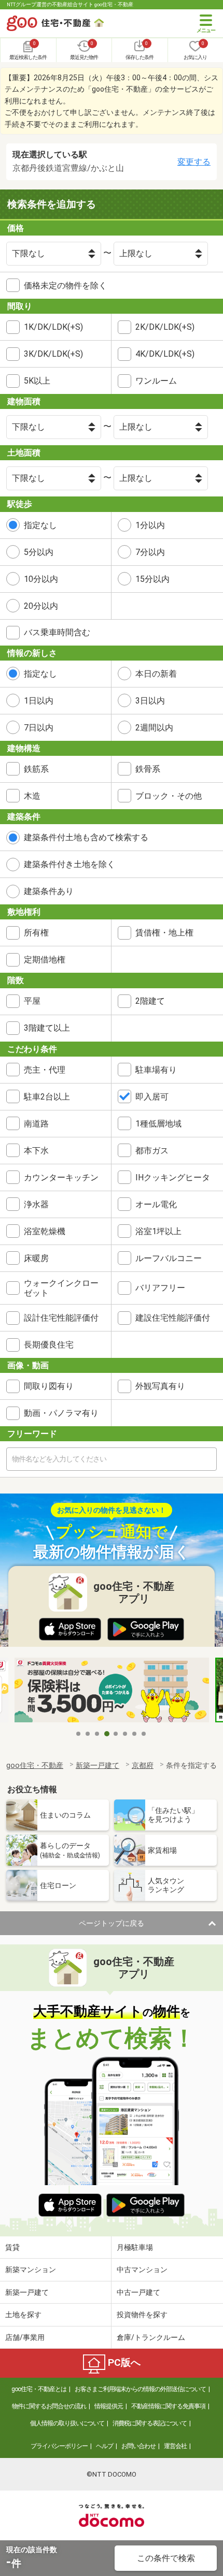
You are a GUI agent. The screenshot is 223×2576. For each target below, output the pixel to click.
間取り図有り (49, 1386)
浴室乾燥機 (45, 1231)
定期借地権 (45, 960)
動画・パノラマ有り (61, 1413)
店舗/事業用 (25, 2337)
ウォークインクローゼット (61, 1288)
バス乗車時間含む (57, 632)
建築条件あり (49, 891)
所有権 (36, 933)
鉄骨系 (148, 769)
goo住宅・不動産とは (39, 2389)
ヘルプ (104, 2446)
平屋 (32, 1001)
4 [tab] (107, 1734)
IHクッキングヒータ (173, 1177)
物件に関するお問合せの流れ (49, 2406)
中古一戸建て (138, 2292)
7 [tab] (135, 1734)
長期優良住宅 (49, 1345)
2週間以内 (154, 728)
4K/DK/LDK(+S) (165, 354)
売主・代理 (45, 1070)
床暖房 (36, 1258)
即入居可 (152, 1097)
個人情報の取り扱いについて (67, 2423)
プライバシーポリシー (59, 2446)
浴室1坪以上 (158, 1231)
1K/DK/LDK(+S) (53, 327)
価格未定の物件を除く (65, 286)
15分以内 (152, 579)
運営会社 (175, 2446)
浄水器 (36, 1204)
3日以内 (150, 701)
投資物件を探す (142, 2315)
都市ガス (152, 1151)
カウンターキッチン (61, 1177)
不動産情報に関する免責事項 (168, 2406)
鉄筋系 (36, 769)
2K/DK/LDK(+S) (165, 327)
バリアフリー (160, 1288)
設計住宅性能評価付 (61, 1318)
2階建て (150, 1001)
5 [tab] (116, 1734)
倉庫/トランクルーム (151, 2337)
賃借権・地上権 (164, 933)
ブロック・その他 (169, 796)
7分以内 (150, 552)
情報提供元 (109, 2406)
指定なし (40, 525)
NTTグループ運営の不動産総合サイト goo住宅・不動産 (70, 4)
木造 (32, 796)
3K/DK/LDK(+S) (53, 354)
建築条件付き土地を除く (69, 864)
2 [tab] (88, 1734)
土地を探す (23, 2315)
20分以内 (41, 606)
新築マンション (31, 2270)
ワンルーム (156, 381)
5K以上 (37, 381)
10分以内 (41, 579)
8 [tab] (144, 1734)
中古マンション (142, 2270)
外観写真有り (160, 1386)
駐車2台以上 (47, 1097)
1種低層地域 (158, 1124)
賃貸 (12, 2247)
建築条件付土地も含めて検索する (86, 837)
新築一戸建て (27, 2292)
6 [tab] (126, 1734)
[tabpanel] (112, 1691)
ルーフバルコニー (169, 1258)
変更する (194, 162)
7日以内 (39, 728)
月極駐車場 (135, 2247)
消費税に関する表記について (150, 2423)
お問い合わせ (138, 2446)
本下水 (36, 1151)
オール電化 (156, 1204)
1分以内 (150, 525)
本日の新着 (156, 674)
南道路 (36, 1124)
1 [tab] (79, 1734)
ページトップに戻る (112, 1923)
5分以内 (39, 552)
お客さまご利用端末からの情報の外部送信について (140, 2389)
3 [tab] (97, 1734)
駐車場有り (156, 1070)
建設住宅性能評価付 (173, 1318)
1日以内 (39, 701)
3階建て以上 (47, 1028)
